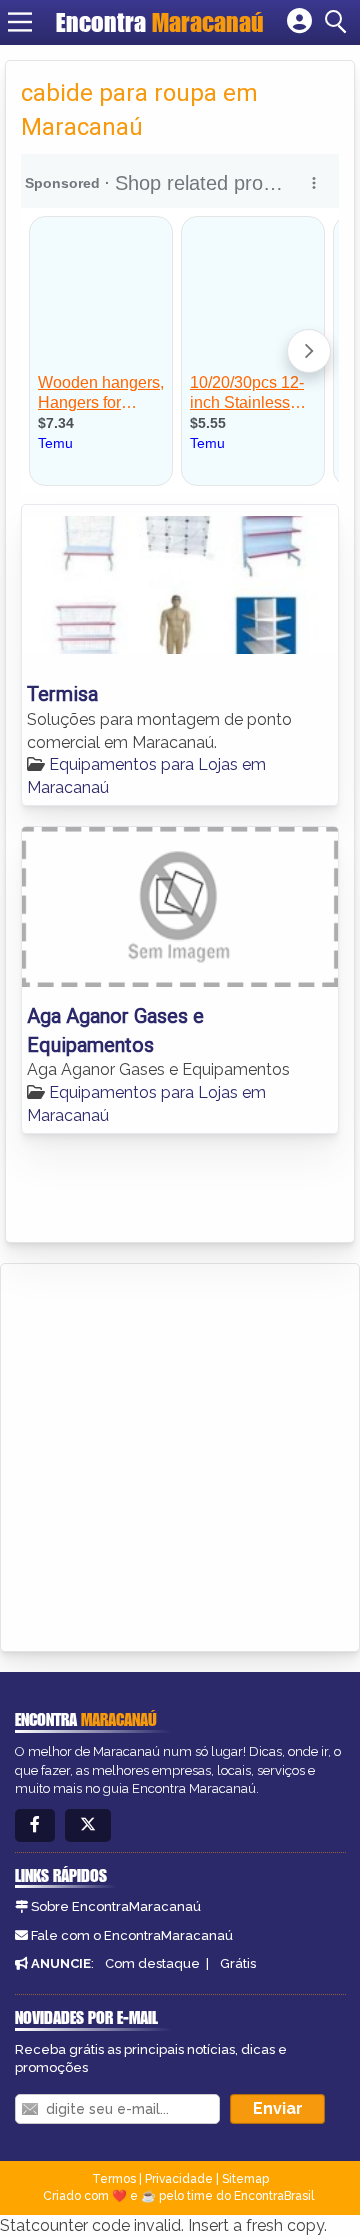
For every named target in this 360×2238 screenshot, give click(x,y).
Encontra (160, 22)
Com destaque (152, 1963)
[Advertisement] (180, 1454)
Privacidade (179, 2179)
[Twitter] (88, 1825)
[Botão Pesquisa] (339, 22)
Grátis (238, 1963)
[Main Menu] (20, 22)
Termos (114, 2179)
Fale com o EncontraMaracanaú (132, 1935)
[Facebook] (35, 1825)
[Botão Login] (299, 22)
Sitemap (245, 2179)
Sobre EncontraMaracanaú (116, 1906)
